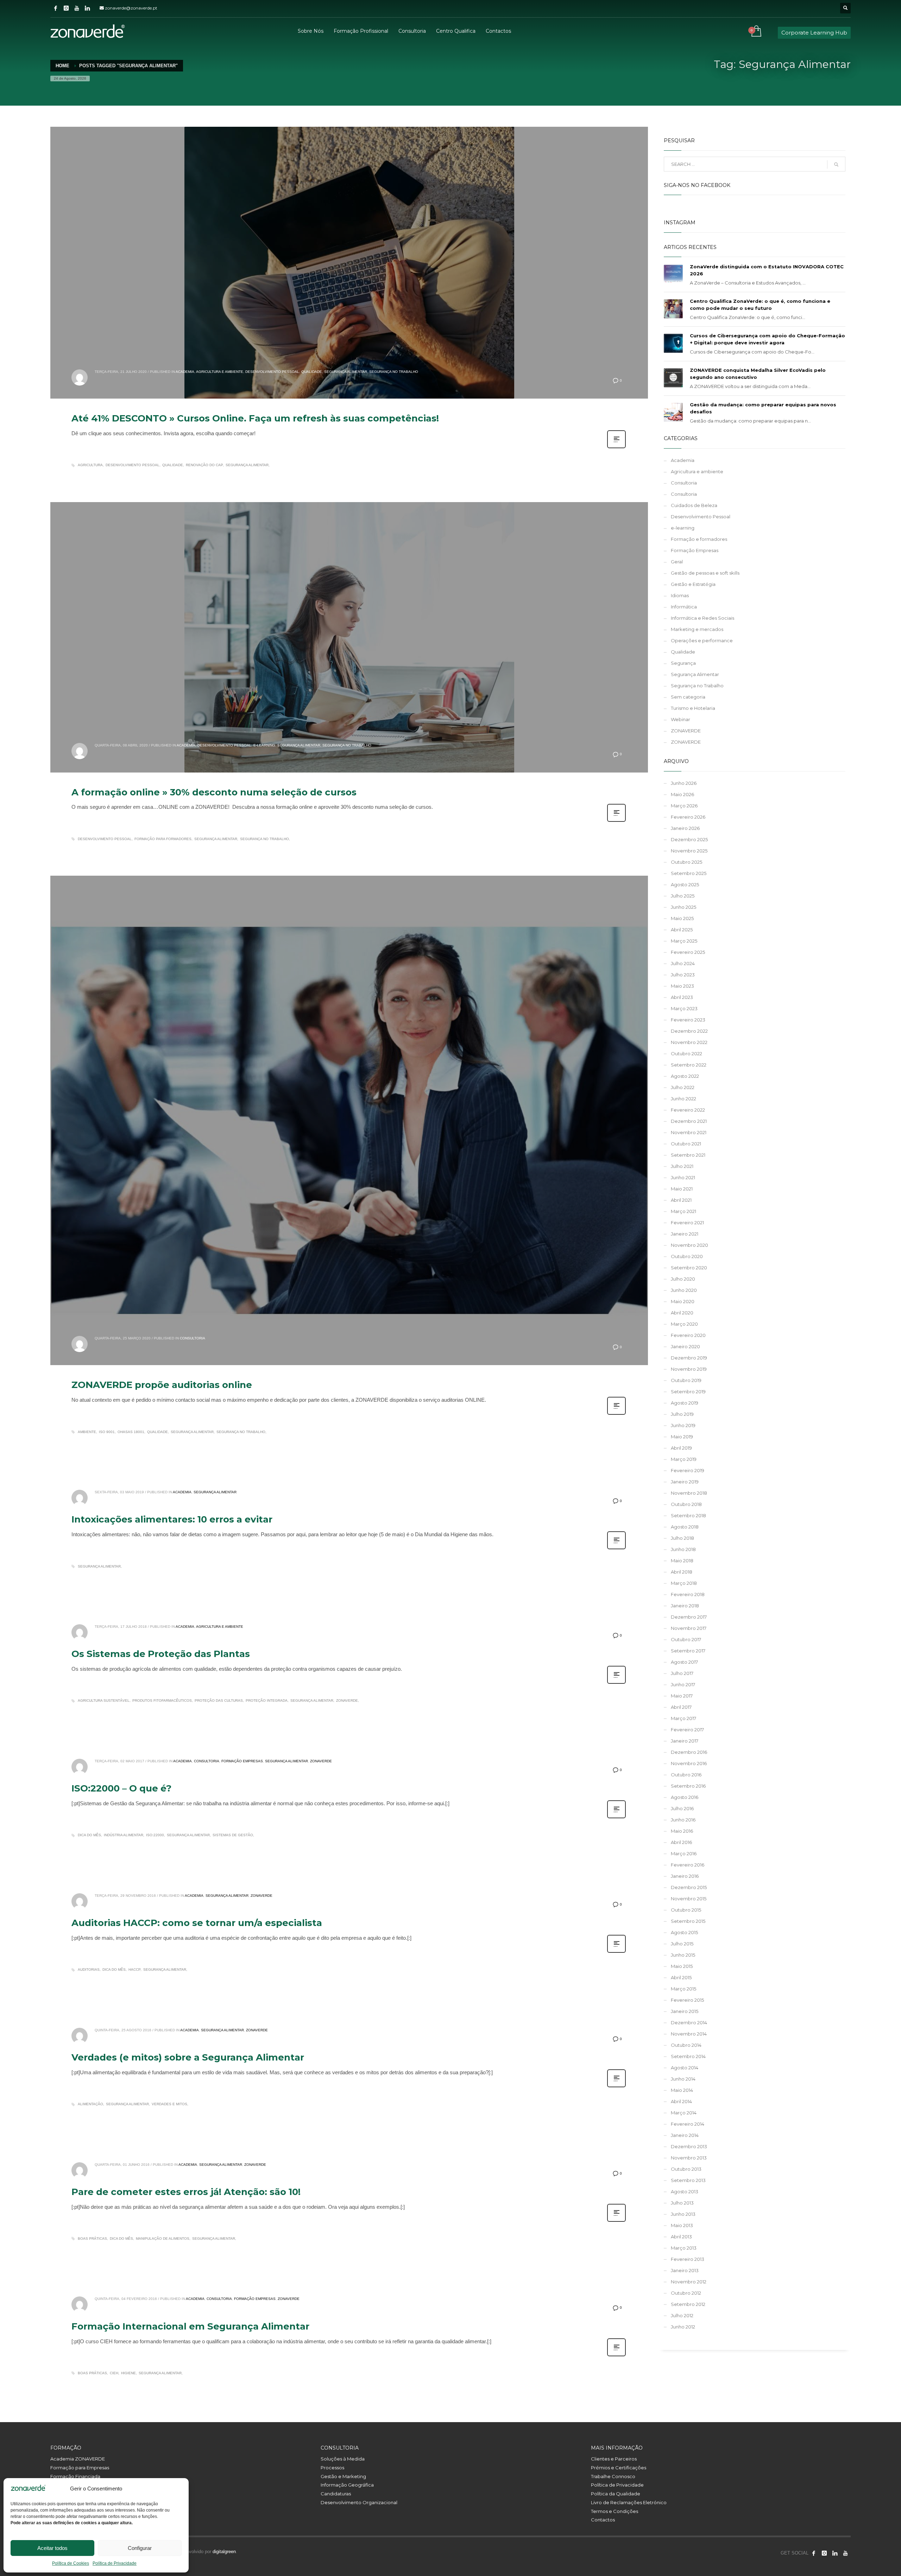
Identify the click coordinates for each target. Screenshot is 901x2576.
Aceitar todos (52, 2548)
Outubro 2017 (686, 1639)
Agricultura (90, 465)
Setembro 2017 (688, 1651)
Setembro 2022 (689, 1065)
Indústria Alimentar (124, 1835)
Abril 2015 (681, 1977)
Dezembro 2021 (689, 1121)
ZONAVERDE (347, 1700)
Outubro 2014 (686, 2045)
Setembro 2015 (688, 1921)
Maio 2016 (682, 1831)
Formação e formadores (699, 539)
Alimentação (90, 2104)
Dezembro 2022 (689, 1031)
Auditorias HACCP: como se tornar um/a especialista (197, 1923)
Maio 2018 (682, 1561)
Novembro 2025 (689, 851)
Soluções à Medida (343, 2459)
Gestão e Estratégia (693, 584)
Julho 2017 (682, 1673)
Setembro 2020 (689, 1268)
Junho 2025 (683, 907)
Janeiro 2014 (685, 2135)
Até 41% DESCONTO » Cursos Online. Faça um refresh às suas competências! (255, 418)
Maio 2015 (682, 1966)
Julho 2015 (682, 1944)
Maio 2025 (682, 918)
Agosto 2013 (685, 2192)
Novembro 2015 (689, 1899)
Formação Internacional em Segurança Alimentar (190, 2326)
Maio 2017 (682, 1696)
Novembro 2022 (689, 1042)
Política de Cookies (71, 2563)
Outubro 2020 (687, 1256)
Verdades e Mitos (169, 2104)
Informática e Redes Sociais (702, 618)
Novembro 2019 (689, 1369)
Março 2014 (684, 2113)
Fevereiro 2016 (688, 1865)
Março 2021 (683, 1211)
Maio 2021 (682, 1189)
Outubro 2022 (686, 1053)
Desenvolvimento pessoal (133, 465)
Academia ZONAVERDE (78, 2459)
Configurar (140, 2548)
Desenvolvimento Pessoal (272, 372)
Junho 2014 (683, 2079)
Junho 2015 (683, 1955)
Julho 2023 (683, 975)
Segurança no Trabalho (394, 372)
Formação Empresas (242, 1761)
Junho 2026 (684, 783)
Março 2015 (683, 1989)
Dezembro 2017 (689, 1617)
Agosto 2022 (685, 1076)
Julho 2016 (682, 1808)
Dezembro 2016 (689, 1752)
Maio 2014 (682, 2090)
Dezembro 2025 (689, 839)
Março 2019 (684, 1459)
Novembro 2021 (689, 1132)
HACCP (134, 1969)
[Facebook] (56, 8)
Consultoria (193, 1338)
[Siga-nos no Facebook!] (814, 2553)
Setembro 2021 (688, 1155)
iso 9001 (107, 1432)
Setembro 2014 (688, 2056)
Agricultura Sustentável (104, 1700)
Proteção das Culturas (219, 1700)
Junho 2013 (683, 2214)
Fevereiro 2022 (688, 1110)
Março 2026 (684, 806)
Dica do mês (89, 1835)
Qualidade (312, 372)
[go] (836, 164)
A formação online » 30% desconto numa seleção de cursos (214, 792)
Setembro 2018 (688, 1515)
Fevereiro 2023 (688, 1020)
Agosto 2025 (685, 884)
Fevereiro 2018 (688, 1594)
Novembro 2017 (689, 1628)
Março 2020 (684, 1324)
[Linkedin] (87, 8)
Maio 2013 (682, 2225)
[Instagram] (66, 8)
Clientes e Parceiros (614, 2459)
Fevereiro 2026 (688, 817)
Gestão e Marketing (343, 2476)
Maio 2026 (682, 794)
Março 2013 (684, 2248)
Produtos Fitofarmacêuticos (162, 1700)
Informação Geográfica (347, 2485)
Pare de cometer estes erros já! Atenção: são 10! (186, 2192)
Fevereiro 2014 (688, 2124)
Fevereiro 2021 (687, 1223)
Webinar (681, 719)
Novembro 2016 (689, 1763)
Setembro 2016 (688, 1786)
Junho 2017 (683, 1684)
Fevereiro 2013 (688, 2259)
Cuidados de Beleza (694, 505)
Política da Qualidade (616, 2494)
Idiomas (680, 595)
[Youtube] (77, 8)
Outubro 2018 (686, 1504)
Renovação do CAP (204, 465)
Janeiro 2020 (685, 1346)
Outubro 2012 (686, 2293)
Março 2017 (683, 1718)
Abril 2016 (681, 1842)
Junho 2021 (683, 1177)
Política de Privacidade (115, 2563)
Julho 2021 (682, 1166)
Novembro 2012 (689, 2282)
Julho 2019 (682, 1414)
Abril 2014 (681, 2101)
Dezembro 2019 (689, 1358)
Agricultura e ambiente (220, 372)
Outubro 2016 (686, 1775)
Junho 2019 (683, 1425)
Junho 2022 (683, 1099)
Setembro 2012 (688, 2304)
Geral (677, 562)
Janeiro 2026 (685, 828)
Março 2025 (684, 941)
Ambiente (87, 1432)
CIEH (114, 2373)
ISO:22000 (155, 1835)
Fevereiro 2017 (687, 1730)
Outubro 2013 (686, 2169)
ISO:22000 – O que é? (121, 1788)
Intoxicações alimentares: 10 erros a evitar (172, 1519)
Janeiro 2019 (685, 1482)
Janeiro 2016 (685, 1876)
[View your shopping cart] (756, 32)
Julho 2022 (683, 1087)
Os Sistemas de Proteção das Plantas (161, 1654)
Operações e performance (702, 640)
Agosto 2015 (684, 1932)
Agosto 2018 (685, 1527)
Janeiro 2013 (685, 2270)
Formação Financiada (75, 2476)
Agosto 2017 (684, 1662)
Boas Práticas (92, 2239)
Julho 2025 (683, 896)
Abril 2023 (682, 997)
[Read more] (616, 448)
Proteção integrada (267, 1700)
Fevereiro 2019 (688, 1470)
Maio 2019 (682, 1437)
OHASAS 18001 (131, 1432)
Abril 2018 (682, 1572)
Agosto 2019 (685, 1403)
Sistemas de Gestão (233, 1835)
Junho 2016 (683, 1820)
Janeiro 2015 (685, 2011)
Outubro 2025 (686, 862)
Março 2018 (684, 1583)
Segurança (683, 663)
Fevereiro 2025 (688, 952)
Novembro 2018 (689, 1493)
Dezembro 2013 (689, 2146)
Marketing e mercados (697, 629)
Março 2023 (684, 1008)
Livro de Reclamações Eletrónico (629, 2502)
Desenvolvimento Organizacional (359, 2502)
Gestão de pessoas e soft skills (705, 573)
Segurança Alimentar (346, 372)
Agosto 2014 (685, 2068)
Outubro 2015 (686, 1910)
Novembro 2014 (689, 2034)
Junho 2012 (683, 2327)
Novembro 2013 (689, 2158)
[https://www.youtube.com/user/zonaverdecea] (845, 2553)
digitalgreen (224, 2552)
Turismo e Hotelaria (693, 708)
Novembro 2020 (689, 1245)
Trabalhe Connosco (613, 2476)
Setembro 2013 (688, 2180)
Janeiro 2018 (685, 1606)
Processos (332, 2468)
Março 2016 (684, 1853)
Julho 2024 (683, 963)
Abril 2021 (681, 1200)
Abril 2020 (682, 1313)
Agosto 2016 (685, 1797)
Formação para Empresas (80, 2468)
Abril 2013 (681, 2237)
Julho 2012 (682, 2315)
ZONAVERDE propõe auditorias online (162, 1385)
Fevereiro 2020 (688, 1335)
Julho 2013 (682, 2203)
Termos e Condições (615, 2511)
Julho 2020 (683, 1279)
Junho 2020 (684, 1290)
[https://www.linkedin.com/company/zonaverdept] (835, 2553)
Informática (684, 607)
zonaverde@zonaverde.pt (131, 8)
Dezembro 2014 (689, 2022)
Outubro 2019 (686, 1380)
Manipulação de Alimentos (163, 2239)
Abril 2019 (681, 1448)
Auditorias (89, 1969)
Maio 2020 (683, 1301)
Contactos (603, 2520)
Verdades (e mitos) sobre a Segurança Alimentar (188, 2057)
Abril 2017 (681, 1707)
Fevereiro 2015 (687, 2000)
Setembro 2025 (689, 873)
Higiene (128, 2373)
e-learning (264, 745)
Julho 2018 (682, 1538)
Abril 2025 (682, 930)
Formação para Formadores (163, 839)
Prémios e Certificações (619, 2468)
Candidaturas (336, 2494)
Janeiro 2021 (685, 1234)
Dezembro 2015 (689, 1887)
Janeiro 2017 (685, 1741)
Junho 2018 (683, 1549)
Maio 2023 (682, 986)
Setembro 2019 (688, 1392)
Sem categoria (688, 697)
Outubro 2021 (686, 1144)
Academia (185, 372)
